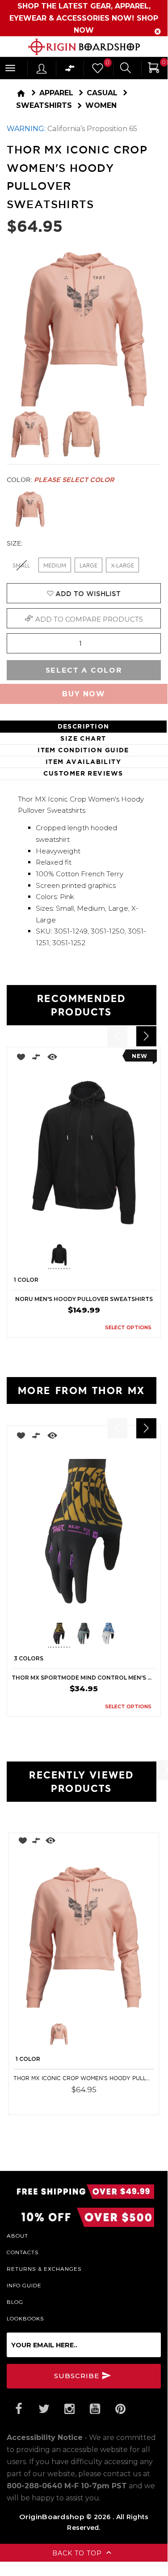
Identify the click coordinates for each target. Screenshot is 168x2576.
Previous (41, 1256)
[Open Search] (126, 69)
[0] (97, 70)
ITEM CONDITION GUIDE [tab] (83, 750)
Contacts (23, 2252)
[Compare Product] (36, 1842)
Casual (102, 93)
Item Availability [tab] (83, 762)
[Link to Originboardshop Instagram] (69, 2409)
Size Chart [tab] (83, 738)
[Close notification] (158, 32)
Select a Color (84, 670)
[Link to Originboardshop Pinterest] (120, 2409)
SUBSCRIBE (78, 2376)
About (17, 2235)
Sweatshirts (44, 105)
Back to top (78, 2553)
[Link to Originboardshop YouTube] (95, 2409)
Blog (15, 2302)
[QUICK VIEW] (52, 1059)
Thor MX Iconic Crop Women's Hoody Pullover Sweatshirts (84, 2078)
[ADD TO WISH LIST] (19, 1059)
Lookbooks (25, 2318)
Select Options (121, 2102)
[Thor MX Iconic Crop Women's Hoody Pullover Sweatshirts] (84, 1937)
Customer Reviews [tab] (83, 773)
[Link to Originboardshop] (84, 47)
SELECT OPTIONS (128, 1327)
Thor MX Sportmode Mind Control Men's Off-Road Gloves (84, 1678)
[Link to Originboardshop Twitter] (44, 2409)
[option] (84, 1192)
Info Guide (24, 2285)
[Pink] (30, 509)
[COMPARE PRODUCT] (36, 1059)
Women (101, 105)
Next (122, 1256)
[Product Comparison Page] (70, 70)
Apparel (56, 93)
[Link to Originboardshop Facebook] (18, 2409)
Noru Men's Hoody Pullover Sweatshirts (84, 1299)
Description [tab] (84, 726)
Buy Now (84, 694)
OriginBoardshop (52, 2517)
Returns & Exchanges (44, 2269)
